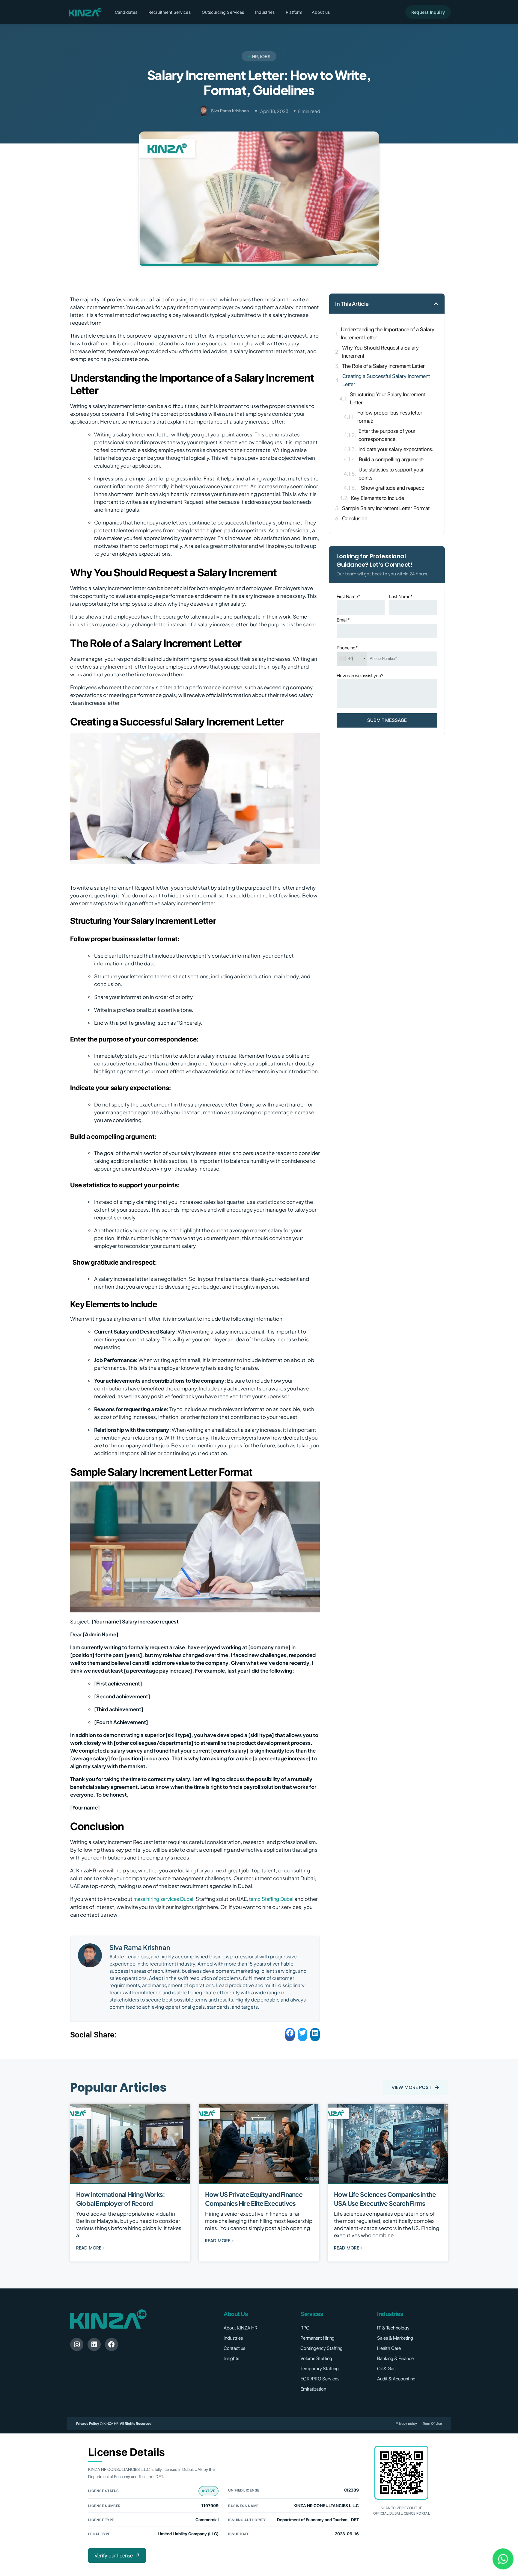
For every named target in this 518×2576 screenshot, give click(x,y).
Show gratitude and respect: (391, 488)
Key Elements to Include (378, 498)
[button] (265, 12)
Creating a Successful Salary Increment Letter (386, 380)
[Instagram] (77, 2344)
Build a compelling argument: (391, 459)
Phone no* (347, 648)
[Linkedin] (94, 2344)
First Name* (348, 597)
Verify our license (117, 2555)
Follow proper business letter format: (390, 417)
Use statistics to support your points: (391, 474)
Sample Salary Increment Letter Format (386, 508)
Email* (343, 620)
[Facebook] (112, 2344)
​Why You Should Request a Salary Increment (380, 352)
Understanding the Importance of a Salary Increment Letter (388, 333)
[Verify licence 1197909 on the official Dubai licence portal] (401, 2473)
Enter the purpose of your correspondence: (387, 435)
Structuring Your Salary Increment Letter (387, 398)
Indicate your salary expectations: (396, 449)
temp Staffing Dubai (271, 1899)
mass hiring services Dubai (163, 1899)
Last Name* (401, 597)
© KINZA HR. (110, 2424)
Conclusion (355, 518)
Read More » (90, 2248)
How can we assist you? (360, 676)
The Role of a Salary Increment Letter (383, 366)
